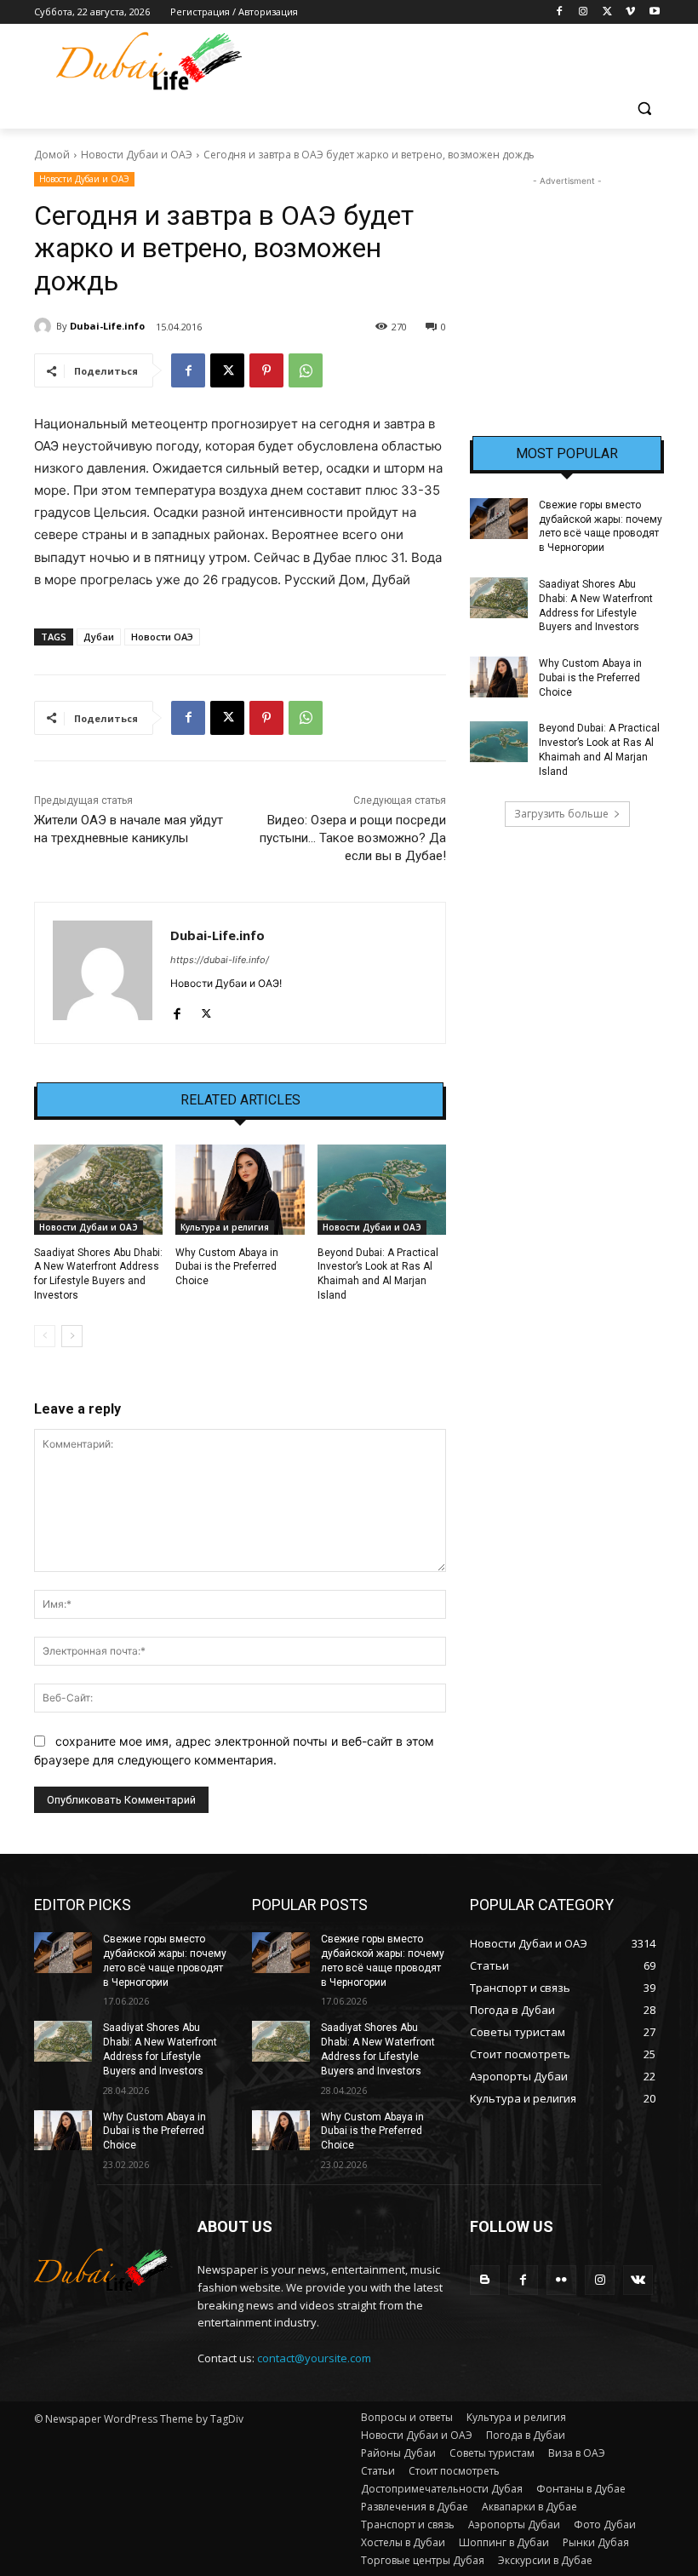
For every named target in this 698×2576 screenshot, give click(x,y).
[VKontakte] (638, 2280)
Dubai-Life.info (107, 326)
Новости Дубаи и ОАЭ (137, 155)
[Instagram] (584, 12)
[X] (607, 12)
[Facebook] (560, 12)
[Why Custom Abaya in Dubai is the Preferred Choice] (240, 1190)
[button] (644, 109)
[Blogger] (485, 2280)
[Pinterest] (266, 370)
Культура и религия (225, 1227)
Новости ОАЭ (162, 637)
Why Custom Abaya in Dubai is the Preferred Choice (227, 1267)
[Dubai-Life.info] (45, 326)
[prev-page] (45, 1336)
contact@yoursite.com (314, 2358)
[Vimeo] (630, 12)
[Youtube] (654, 12)
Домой (52, 155)
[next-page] (72, 1336)
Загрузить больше (561, 814)
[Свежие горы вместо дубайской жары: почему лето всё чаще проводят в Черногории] (499, 519)
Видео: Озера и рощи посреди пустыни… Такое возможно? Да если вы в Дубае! (353, 838)
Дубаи (99, 637)
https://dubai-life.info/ (220, 960)
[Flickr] (561, 2280)
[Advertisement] (567, 275)
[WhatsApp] (306, 370)
